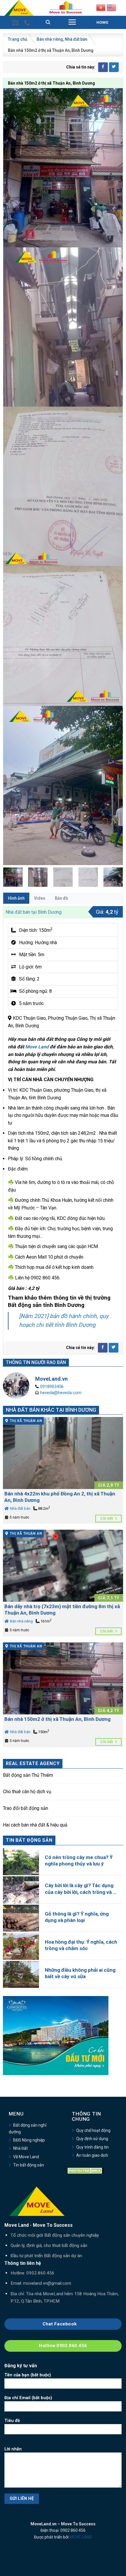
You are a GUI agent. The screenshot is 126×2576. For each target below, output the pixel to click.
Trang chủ (18, 39)
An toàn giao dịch (92, 2155)
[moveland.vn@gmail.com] (16, 23)
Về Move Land (26, 2157)
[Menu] (72, 22)
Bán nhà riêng (50, 39)
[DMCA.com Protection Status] (86, 2170)
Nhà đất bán (76, 39)
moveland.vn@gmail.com (47, 2283)
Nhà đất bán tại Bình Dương (34, 912)
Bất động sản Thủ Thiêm (28, 1775)
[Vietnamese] (101, 7)
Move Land (37, 1047)
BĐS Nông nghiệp (29, 2140)
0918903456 (52, 1387)
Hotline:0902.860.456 (63, 2346)
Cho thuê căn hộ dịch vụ (27, 1792)
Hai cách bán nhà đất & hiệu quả (35, 1825)
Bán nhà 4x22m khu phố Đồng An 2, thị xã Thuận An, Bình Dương (60, 1497)
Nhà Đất (21, 2148)
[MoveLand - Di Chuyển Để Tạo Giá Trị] (19, 8)
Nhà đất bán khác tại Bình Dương (51, 1410)
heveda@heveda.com (61, 1393)
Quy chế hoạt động (93, 2130)
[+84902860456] (28, 23)
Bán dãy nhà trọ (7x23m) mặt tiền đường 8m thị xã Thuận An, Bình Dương (62, 1610)
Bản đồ (61, 898)
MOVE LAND (81, 2537)
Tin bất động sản (29, 2165)
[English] (111, 7)
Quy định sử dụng (92, 2139)
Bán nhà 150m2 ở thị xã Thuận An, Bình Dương (57, 1719)
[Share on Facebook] (103, 67)
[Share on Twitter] (114, 67)
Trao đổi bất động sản (25, 1808)
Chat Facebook (60, 2324)
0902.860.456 (40, 2273)
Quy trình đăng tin (92, 2147)
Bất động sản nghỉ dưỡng (28, 2128)
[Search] (48, 22)
